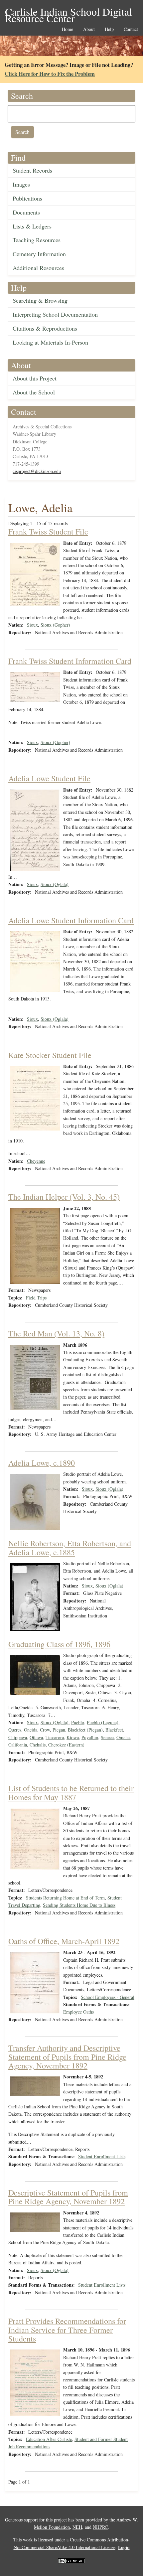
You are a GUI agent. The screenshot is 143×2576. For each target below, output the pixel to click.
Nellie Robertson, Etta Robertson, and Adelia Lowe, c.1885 (70, 1548)
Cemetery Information (39, 254)
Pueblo (78, 1722)
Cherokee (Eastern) (66, 1745)
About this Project (35, 378)
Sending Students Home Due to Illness (79, 1905)
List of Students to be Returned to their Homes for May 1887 (71, 1792)
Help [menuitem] (109, 29)
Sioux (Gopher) (55, 625)
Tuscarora (55, 1737)
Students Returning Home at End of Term (65, 1898)
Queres (15, 1730)
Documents (26, 212)
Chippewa (18, 1737)
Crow (45, 1730)
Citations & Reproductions (45, 328)
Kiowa (73, 1737)
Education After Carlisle (49, 2439)
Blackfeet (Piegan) (85, 1730)
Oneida (31, 1730)
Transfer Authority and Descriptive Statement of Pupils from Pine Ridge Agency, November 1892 (67, 2057)
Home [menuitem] (68, 29)
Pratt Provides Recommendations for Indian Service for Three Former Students (67, 2330)
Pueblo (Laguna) (103, 1722)
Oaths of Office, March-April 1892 (64, 1941)
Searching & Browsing (40, 300)
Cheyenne (36, 1161)
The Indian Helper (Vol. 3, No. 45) (64, 1197)
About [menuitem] (89, 29)
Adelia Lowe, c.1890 (42, 1463)
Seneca (107, 1737)
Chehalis (38, 1745)
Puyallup (90, 1737)
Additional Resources (38, 268)
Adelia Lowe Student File (49, 778)
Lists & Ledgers (32, 226)
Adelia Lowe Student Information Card (71, 920)
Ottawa (36, 1737)
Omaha (123, 1737)
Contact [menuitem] (131, 29)
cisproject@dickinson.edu (37, 471)
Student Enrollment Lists (102, 2156)
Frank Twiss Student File (48, 531)
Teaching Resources (37, 240)
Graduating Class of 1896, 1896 (59, 1644)
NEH (77, 2527)
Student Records (32, 170)
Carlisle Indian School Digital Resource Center (69, 12)
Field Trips (36, 1298)
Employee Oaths (78, 2012)
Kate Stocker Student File (50, 1055)
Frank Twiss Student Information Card (70, 661)
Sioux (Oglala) (55, 884)
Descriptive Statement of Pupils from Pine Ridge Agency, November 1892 (68, 2197)
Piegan (59, 1730)
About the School (34, 392)
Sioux (32, 625)
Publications (27, 198)
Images (21, 184)
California (18, 1745)
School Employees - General (108, 1997)
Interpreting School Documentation (55, 314)
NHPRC (100, 2527)
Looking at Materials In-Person (50, 342)
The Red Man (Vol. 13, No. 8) (56, 1333)
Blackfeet (114, 1730)
